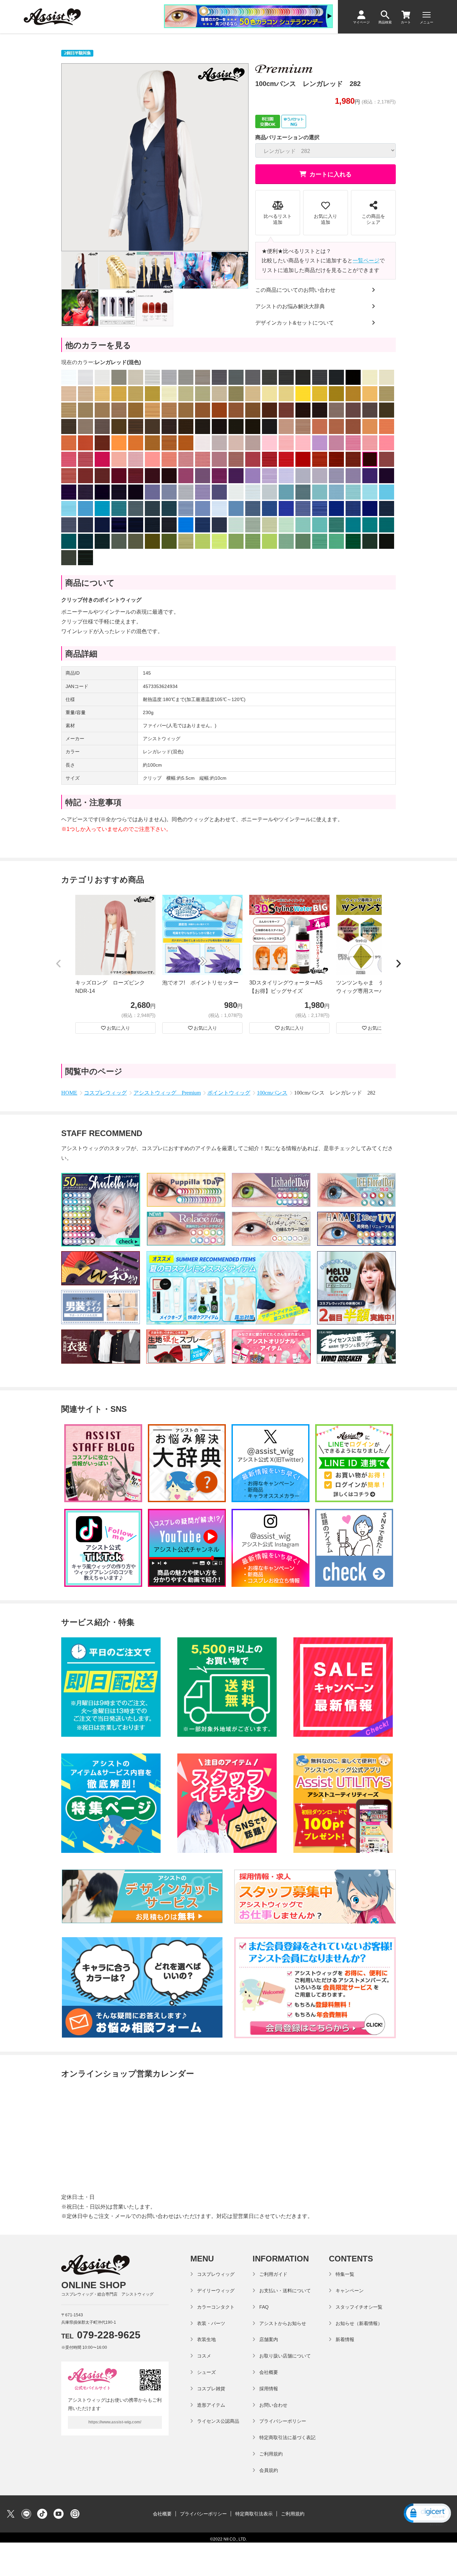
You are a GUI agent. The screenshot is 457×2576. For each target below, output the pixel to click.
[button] (59, 964)
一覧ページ (366, 261)
